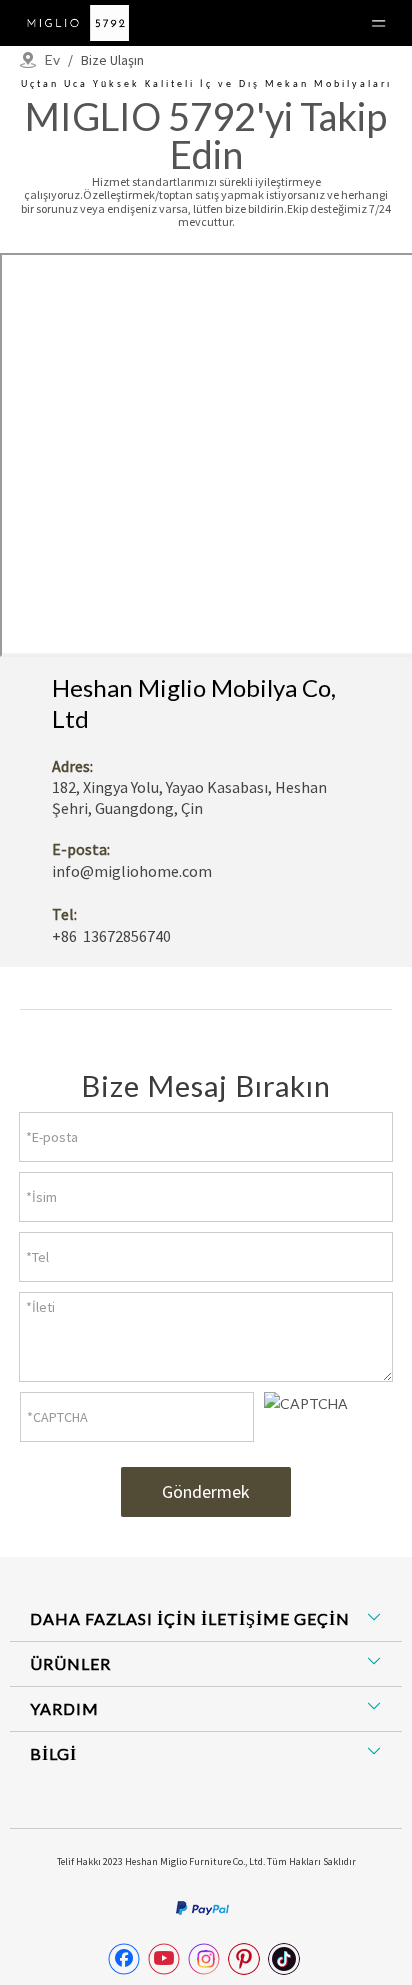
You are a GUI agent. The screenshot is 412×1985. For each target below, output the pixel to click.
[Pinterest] (244, 1959)
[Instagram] (204, 1959)
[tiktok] (284, 1959)
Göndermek (206, 1491)
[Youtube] (164, 1959)
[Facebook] (124, 1959)
